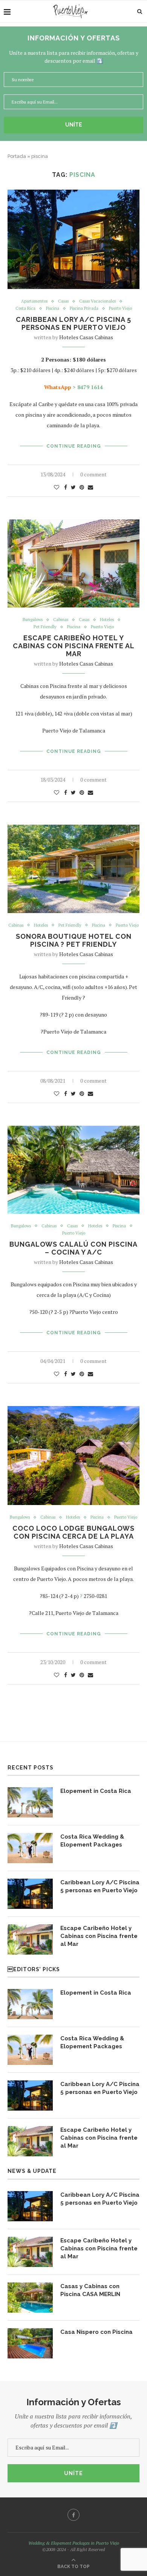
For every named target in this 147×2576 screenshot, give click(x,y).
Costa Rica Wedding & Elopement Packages (92, 1841)
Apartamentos (34, 301)
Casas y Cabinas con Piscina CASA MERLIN (90, 2290)
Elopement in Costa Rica (96, 1791)
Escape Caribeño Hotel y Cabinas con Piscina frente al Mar (74, 646)
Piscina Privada (84, 308)
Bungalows (33, 620)
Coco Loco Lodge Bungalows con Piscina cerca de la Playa (73, 1532)
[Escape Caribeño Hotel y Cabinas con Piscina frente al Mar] (30, 1939)
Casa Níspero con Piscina (96, 2332)
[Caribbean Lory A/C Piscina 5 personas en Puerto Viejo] (30, 1894)
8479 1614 (90, 387)
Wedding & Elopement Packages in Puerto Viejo (74, 2543)
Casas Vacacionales (97, 301)
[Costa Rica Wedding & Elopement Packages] (30, 1848)
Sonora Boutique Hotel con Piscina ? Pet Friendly (74, 940)
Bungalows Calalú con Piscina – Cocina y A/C (73, 1248)
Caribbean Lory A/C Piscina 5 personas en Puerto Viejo (73, 323)
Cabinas (61, 620)
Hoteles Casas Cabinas (86, 337)
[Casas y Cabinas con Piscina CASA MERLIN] (30, 2298)
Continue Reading (74, 446)
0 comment (93, 474)
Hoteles (107, 620)
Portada (17, 156)
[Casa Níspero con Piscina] (30, 2343)
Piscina (53, 308)
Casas (63, 301)
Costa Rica (25, 308)
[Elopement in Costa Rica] (30, 1802)
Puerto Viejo (120, 308)
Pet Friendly (45, 627)
